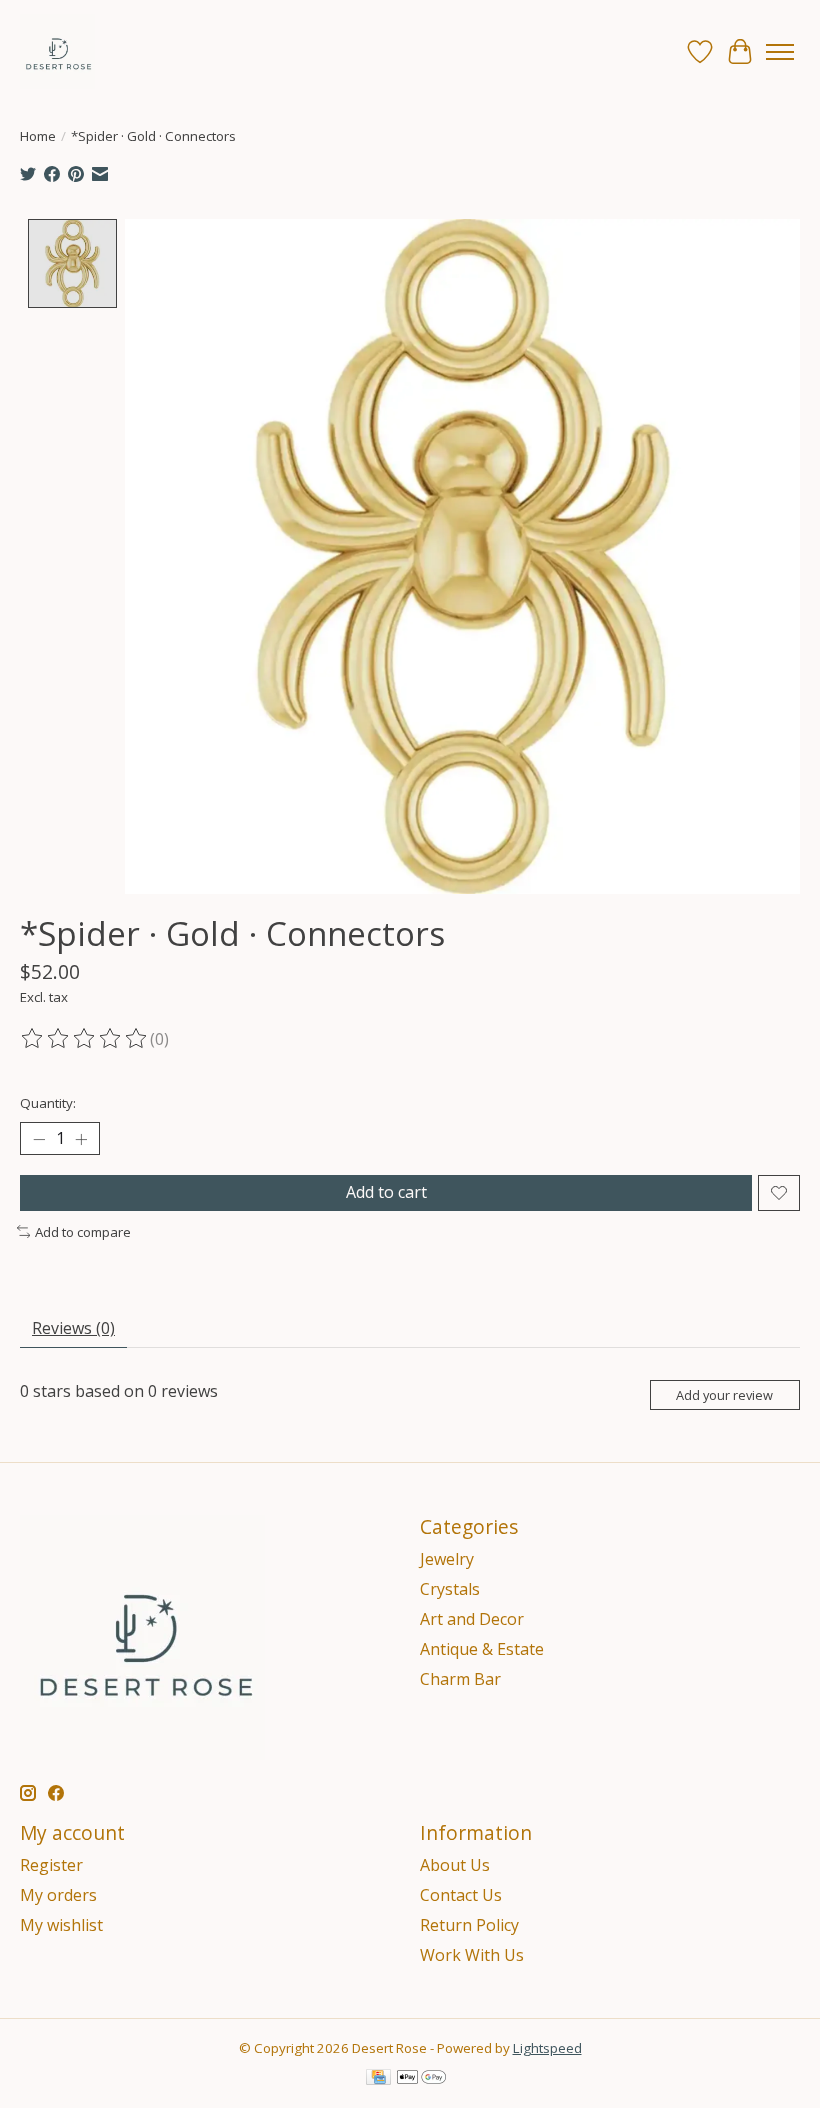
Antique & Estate (482, 1649)
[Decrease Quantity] (39, 1139)
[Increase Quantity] (81, 1139)
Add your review (724, 1395)
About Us (455, 1865)
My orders (58, 1895)
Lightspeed (547, 2048)
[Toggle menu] (780, 52)
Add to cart (386, 1192)
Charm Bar (460, 1679)
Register (51, 1865)
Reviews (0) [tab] (73, 1328)
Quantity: (48, 1103)
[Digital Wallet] (421, 2079)
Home (38, 136)
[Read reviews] (85, 1039)
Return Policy (469, 1925)
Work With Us (472, 1955)
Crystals (450, 1589)
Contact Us (461, 1895)
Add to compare (83, 1232)
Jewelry (447, 1559)
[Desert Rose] (57, 51)
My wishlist (61, 1925)
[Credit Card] (378, 2079)
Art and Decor (472, 1619)
